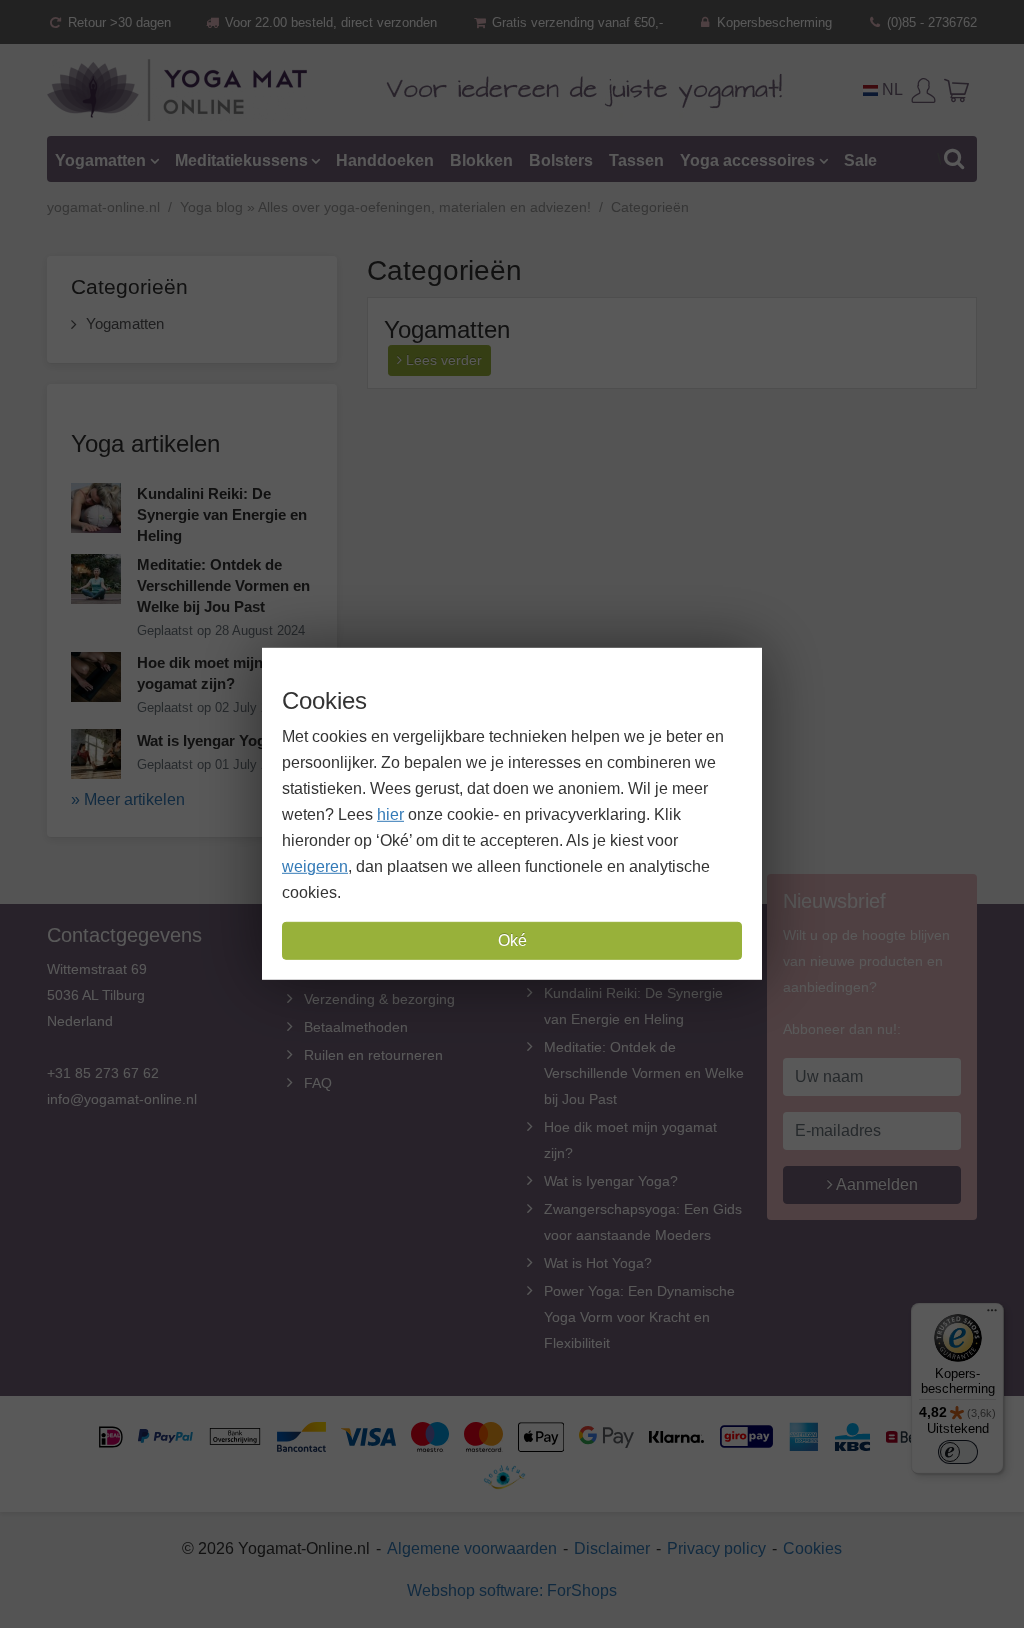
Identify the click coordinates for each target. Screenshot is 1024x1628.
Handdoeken (385, 160)
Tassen (636, 160)
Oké (512, 940)
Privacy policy (716, 1548)
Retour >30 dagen (117, 22)
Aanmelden (875, 1184)
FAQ (318, 1083)
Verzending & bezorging (379, 999)
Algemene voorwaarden (472, 1548)
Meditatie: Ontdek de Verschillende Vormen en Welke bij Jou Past (644, 1073)
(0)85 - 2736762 (930, 22)
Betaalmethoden (356, 1027)
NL (890, 89)
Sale (860, 160)
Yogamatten (100, 160)
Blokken (481, 160)
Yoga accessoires (747, 160)
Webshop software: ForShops (512, 1590)
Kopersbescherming (772, 22)
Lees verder (442, 360)
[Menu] (992, 1315)
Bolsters (561, 160)
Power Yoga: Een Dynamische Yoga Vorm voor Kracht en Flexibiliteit (639, 1317)
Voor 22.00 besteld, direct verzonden (329, 22)
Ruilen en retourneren (373, 1055)
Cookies (812, 1548)
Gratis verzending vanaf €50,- (575, 22)
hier (390, 814)
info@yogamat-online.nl (122, 1099)
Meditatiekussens (241, 160)
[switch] (958, 1452)
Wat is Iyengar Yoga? (611, 1181)
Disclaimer (612, 1548)
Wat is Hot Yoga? (598, 1263)
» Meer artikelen (128, 799)
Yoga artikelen (145, 443)
